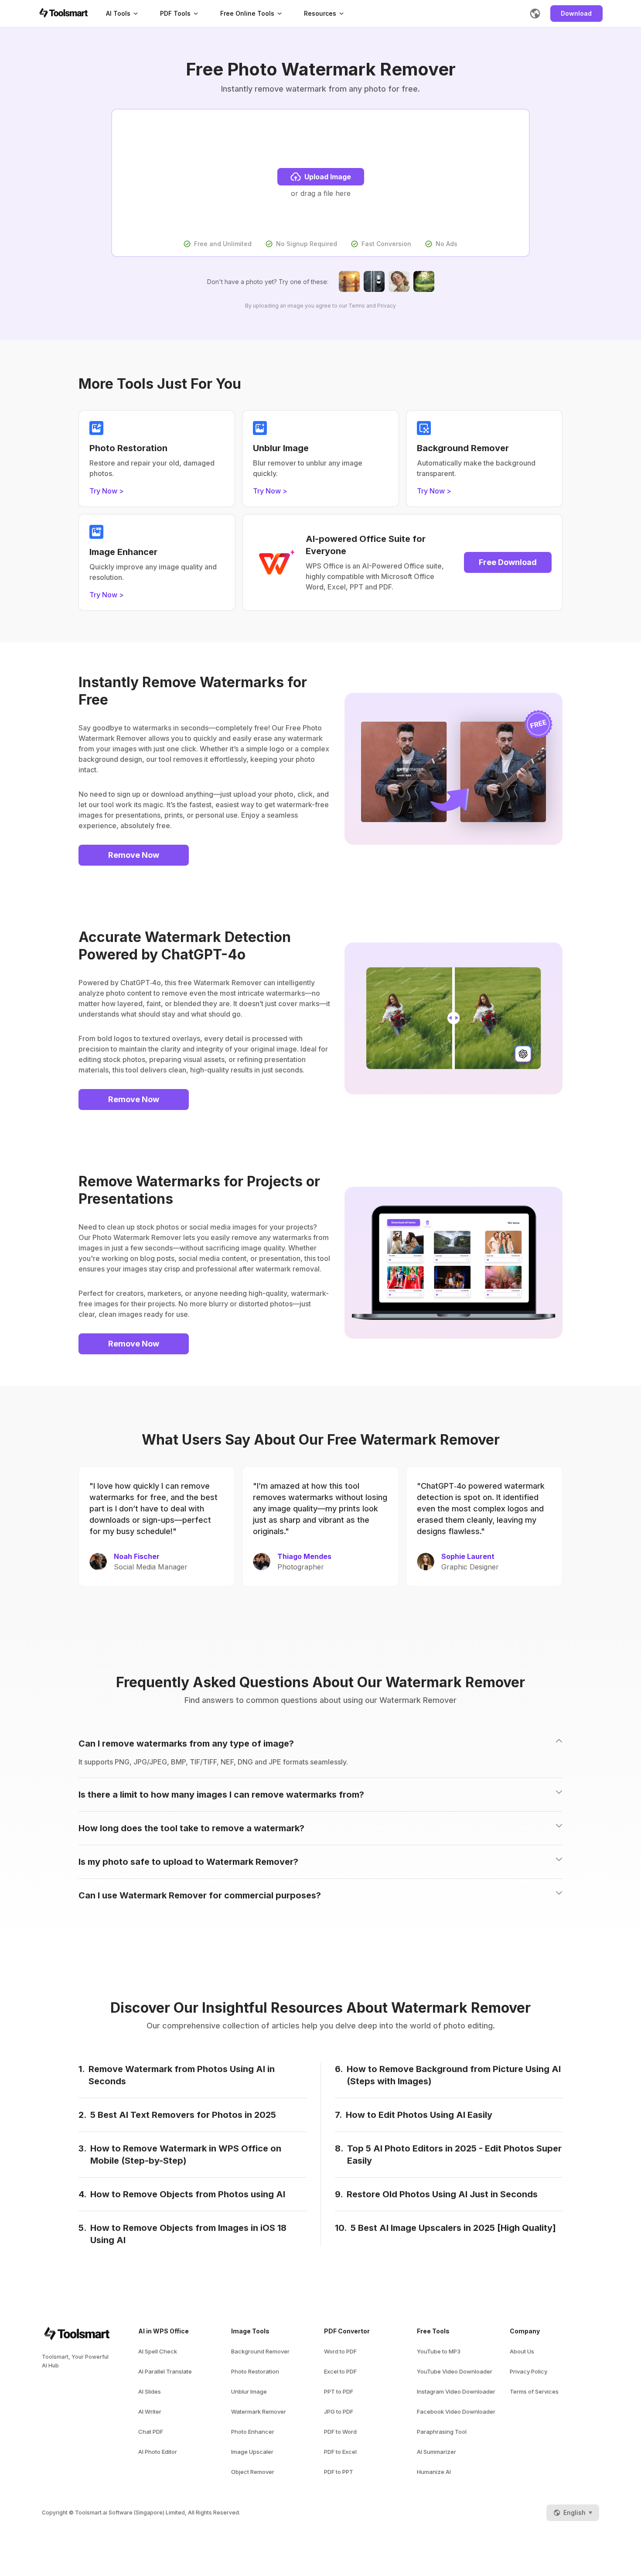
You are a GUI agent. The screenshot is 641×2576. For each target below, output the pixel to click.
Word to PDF (340, 2351)
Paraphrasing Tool (442, 2432)
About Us (522, 2351)
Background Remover (260, 2351)
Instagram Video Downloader (456, 2391)
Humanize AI (434, 2472)
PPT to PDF (339, 2391)
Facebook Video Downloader (456, 2412)
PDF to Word (340, 2432)
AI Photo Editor (158, 2452)
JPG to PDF (339, 2412)
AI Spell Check (158, 2351)
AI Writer (150, 2412)
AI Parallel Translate (165, 2371)
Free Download (508, 562)
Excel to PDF (340, 2371)
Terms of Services (534, 2391)
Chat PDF (151, 2432)
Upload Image (328, 177)
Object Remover (253, 2472)
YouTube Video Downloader (455, 2371)
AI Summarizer (436, 2452)
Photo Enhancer (253, 2432)
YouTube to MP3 (439, 2351)
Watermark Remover (259, 2412)
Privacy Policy (528, 2371)
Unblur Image (249, 2391)
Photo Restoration (255, 2371)
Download (576, 13)
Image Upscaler (252, 2452)
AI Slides (150, 2391)
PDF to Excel (340, 2452)
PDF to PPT (339, 2472)
